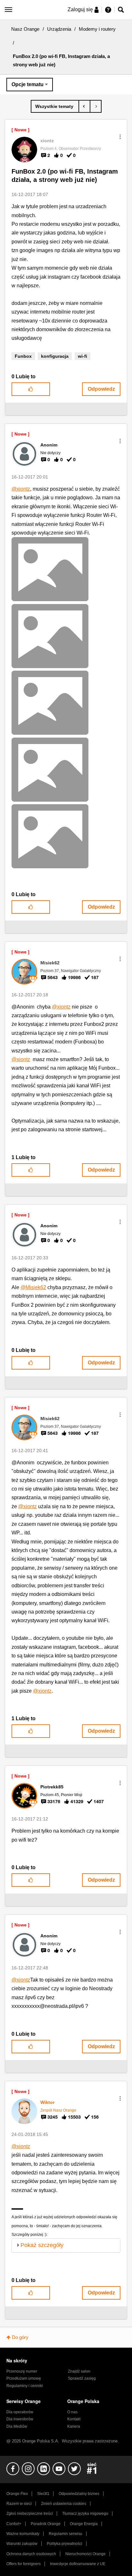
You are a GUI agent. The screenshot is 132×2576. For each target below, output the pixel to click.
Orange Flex (17, 2494)
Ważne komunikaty (23, 2534)
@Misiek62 (33, 1287)
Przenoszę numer (22, 2371)
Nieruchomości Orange (86, 2554)
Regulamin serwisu (66, 2534)
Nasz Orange (25, 29)
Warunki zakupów (22, 2544)
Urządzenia (59, 29)
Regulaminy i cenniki (25, 2386)
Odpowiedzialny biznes (79, 2494)
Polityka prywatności (65, 2544)
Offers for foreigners (24, 2564)
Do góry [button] (20, 2337)
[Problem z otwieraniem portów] (96, 106)
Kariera (74, 2426)
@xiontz (21, 489)
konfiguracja (55, 356)
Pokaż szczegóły (42, 2245)
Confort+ (14, 2524)
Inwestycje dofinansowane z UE (78, 2564)
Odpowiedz (101, 389)
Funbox (23, 356)
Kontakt (74, 2419)
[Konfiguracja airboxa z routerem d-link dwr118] (84, 106)
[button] (120, 137)
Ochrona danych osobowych (31, 2554)
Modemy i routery (97, 29)
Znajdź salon (79, 2371)
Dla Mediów (17, 2426)
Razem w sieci (19, 2504)
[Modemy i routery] (55, 106)
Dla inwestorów (20, 2419)
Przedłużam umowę (24, 2378)
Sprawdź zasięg (82, 2378)
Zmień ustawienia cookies (64, 2504)
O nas (72, 2412)
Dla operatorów (20, 2412)
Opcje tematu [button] (28, 84)
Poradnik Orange (46, 2524)
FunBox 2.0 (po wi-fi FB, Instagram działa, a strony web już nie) (65, 176)
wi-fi (82, 356)
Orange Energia (84, 2524)
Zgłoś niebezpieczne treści (30, 2514)
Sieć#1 (43, 2494)
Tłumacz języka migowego (85, 2514)
